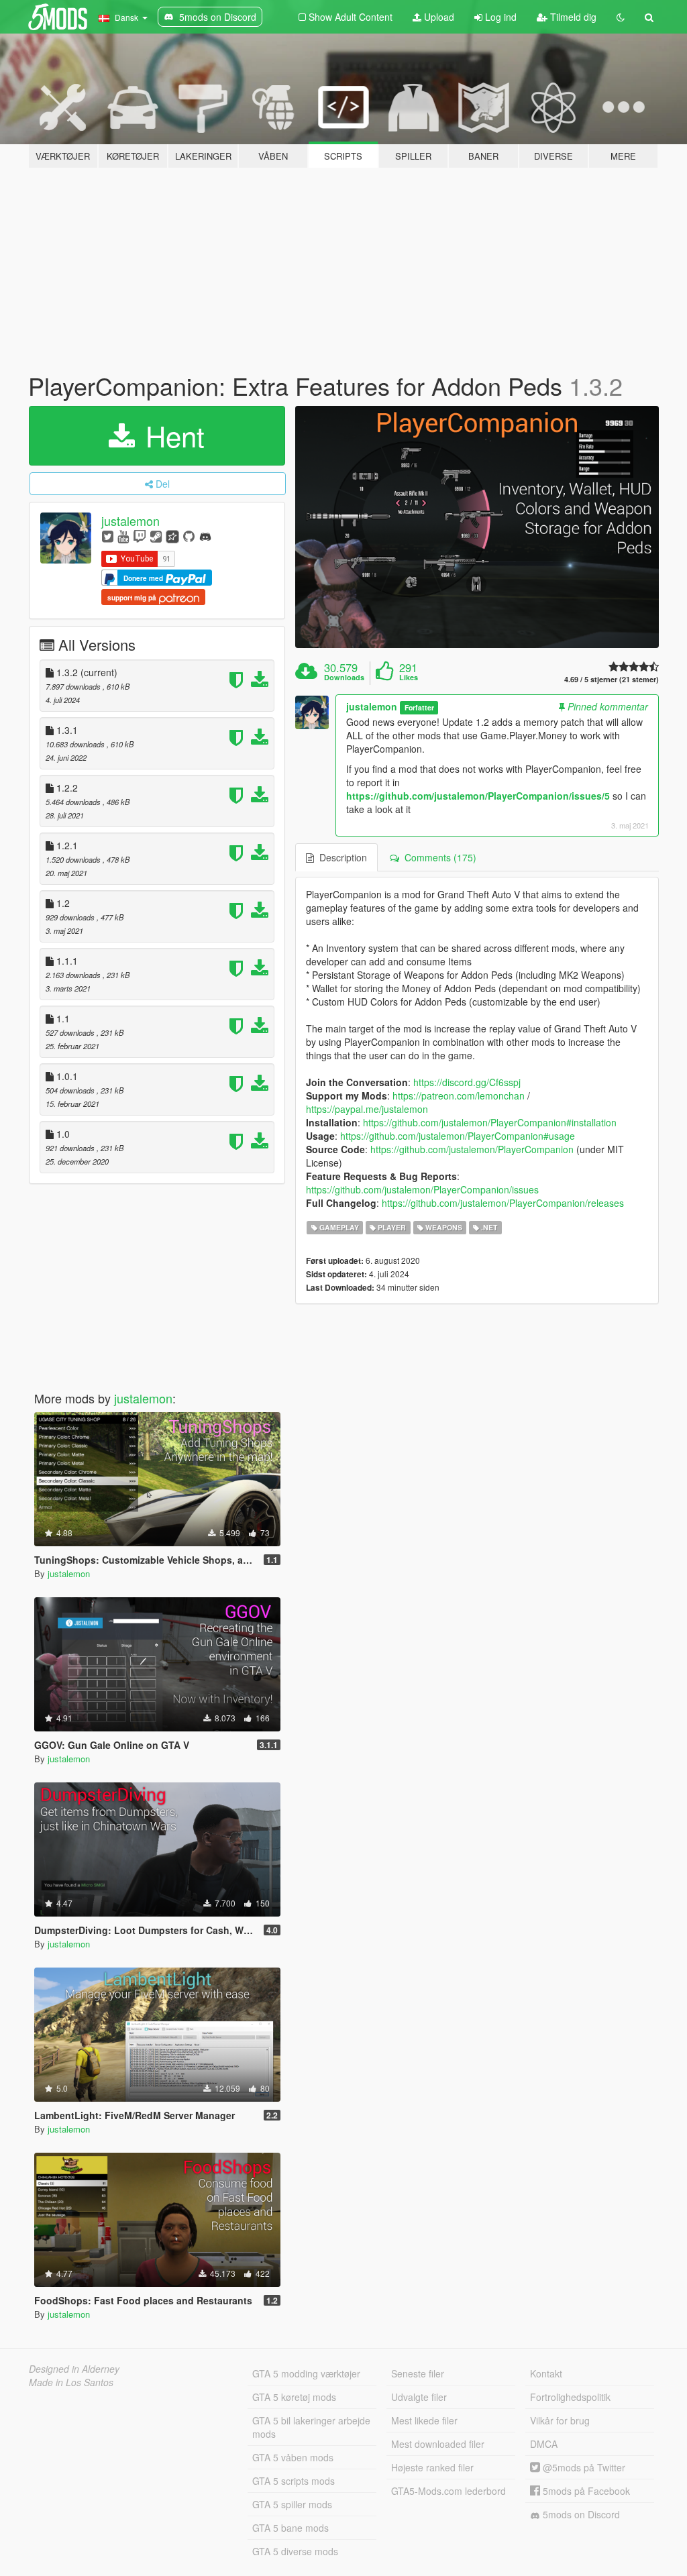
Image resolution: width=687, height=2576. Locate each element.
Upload (438, 17)
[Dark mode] (621, 17)
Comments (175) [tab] (438, 857)
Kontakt (546, 2373)
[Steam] (156, 536)
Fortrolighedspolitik (570, 2397)
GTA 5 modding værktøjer (306, 2373)
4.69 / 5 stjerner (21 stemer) (612, 679)
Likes (409, 678)
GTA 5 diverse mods (295, 2551)
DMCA (544, 2444)
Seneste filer (418, 2373)
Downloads (344, 678)
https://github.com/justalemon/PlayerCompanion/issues (422, 1189)
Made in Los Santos (71, 2382)
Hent (171, 435)
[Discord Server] (205, 536)
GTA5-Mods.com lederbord (448, 2491)
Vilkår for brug (560, 2420)
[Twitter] (108, 536)
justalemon (130, 521)
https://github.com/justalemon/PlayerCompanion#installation (490, 1122)
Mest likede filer (424, 2420)
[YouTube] (123, 536)
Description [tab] (340, 857)
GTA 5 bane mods (290, 2528)
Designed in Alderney (74, 2369)
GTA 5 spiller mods (292, 2504)
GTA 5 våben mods (293, 2457)
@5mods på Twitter (583, 2467)
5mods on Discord (580, 2514)
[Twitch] (140, 536)
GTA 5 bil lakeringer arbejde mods (311, 2427)
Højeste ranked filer (432, 2467)
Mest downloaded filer (438, 2444)
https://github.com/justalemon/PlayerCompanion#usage (458, 1136)
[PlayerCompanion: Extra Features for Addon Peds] (477, 527)
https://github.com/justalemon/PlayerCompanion (472, 1149)
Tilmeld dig (572, 17)
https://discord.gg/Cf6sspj (467, 1082)
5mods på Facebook (585, 2491)
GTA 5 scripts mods (294, 2481)
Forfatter (419, 707)
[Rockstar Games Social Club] (172, 536)
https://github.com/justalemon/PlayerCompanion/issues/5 (478, 796)
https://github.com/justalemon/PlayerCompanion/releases (503, 1203)
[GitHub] (189, 536)
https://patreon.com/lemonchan (459, 1095)
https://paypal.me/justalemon (367, 1109)
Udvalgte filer (419, 2397)
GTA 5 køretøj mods (294, 2397)
